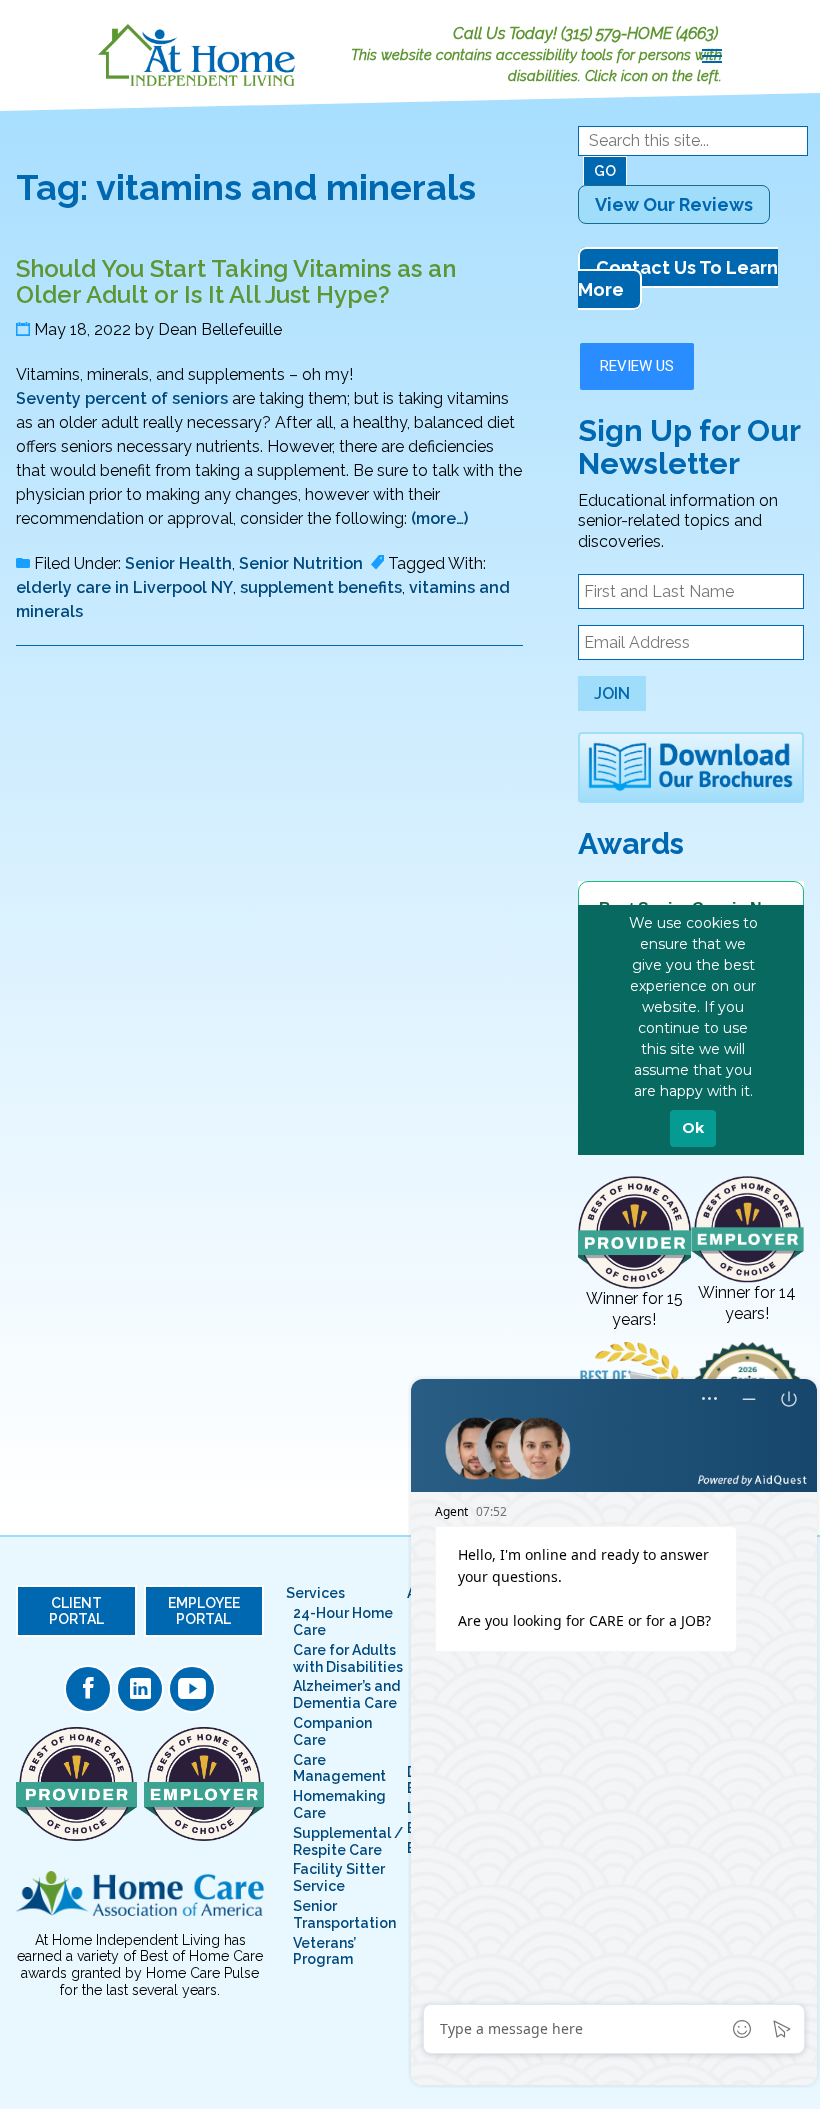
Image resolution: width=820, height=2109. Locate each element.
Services (315, 1593)
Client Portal (76, 1611)
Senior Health (178, 563)
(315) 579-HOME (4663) (639, 33)
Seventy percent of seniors (122, 398)
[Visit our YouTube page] (192, 1689)
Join (612, 693)
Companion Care (332, 1731)
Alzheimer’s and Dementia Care (346, 1694)
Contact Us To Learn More (678, 278)
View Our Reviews (674, 204)
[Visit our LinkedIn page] (140, 1689)
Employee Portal (204, 1611)
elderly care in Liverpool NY (124, 587)
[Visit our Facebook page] (88, 1689)
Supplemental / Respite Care (348, 1841)
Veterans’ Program (324, 1951)
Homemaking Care (339, 1804)
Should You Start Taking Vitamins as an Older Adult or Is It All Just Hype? (236, 281)
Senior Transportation (344, 1914)
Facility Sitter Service (339, 1877)
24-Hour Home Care (343, 1621)
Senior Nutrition (301, 563)
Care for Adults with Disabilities (348, 1658)
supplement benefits (321, 587)
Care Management (339, 1768)
